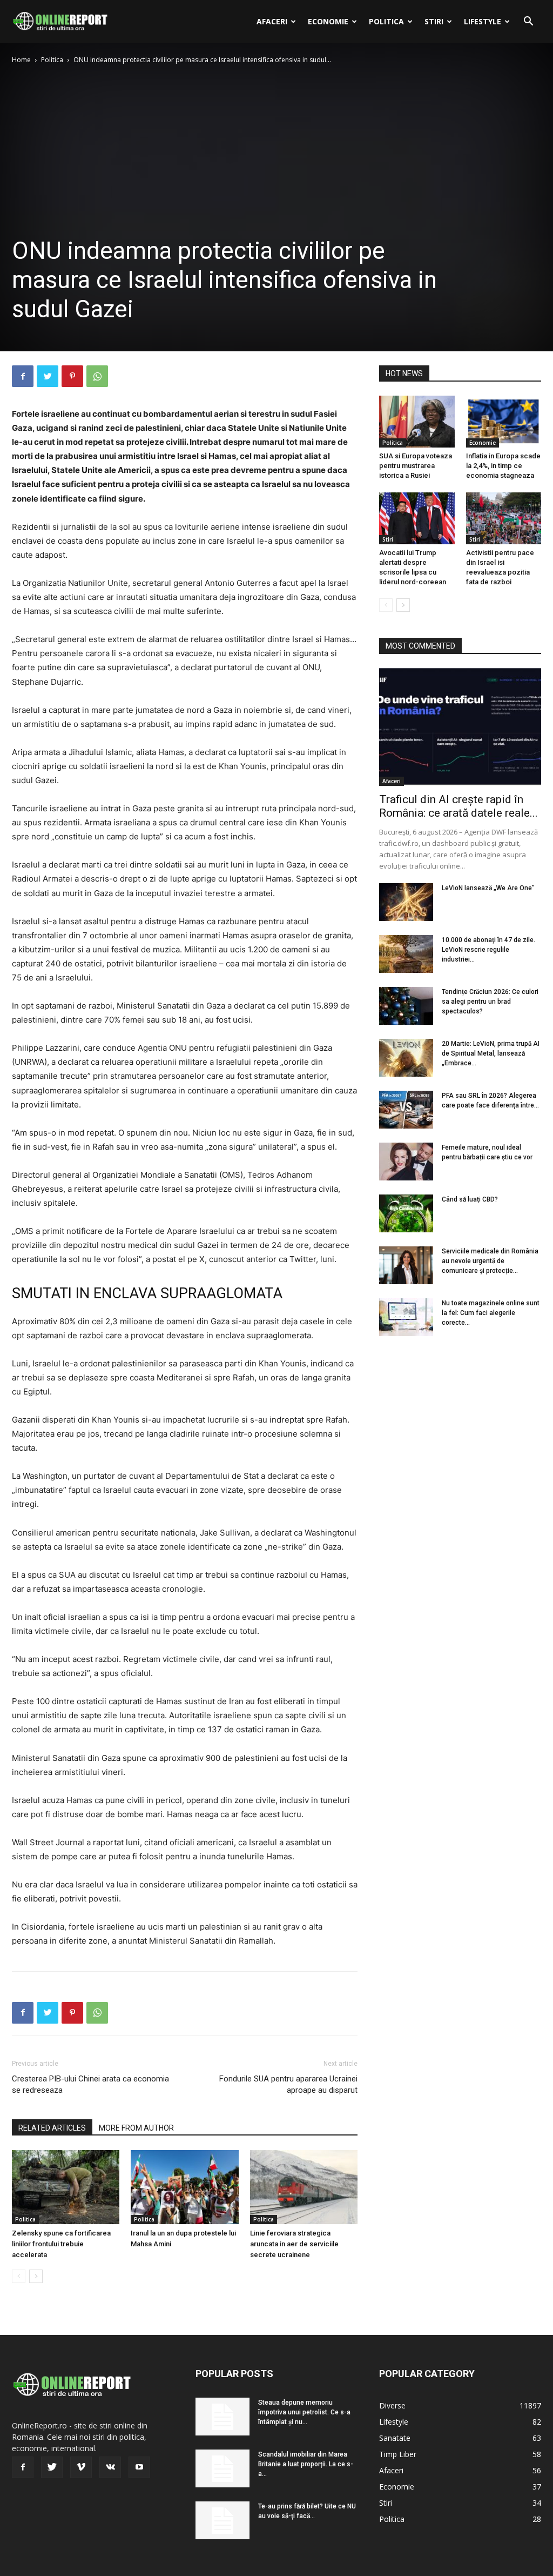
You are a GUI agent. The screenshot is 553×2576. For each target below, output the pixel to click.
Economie (328, 21)
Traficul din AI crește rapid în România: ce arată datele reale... (458, 806)
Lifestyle (483, 21)
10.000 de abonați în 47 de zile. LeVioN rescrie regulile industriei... (488, 950)
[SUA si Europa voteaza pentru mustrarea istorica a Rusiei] (417, 422)
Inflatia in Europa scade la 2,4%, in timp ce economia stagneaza (503, 466)
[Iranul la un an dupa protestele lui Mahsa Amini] (184, 2187)
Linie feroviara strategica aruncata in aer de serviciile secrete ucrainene (294, 2244)
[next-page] (36, 2276)
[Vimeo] (81, 2467)
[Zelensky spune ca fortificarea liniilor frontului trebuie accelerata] (66, 2187)
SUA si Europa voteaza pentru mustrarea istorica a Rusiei (416, 466)
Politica (386, 21)
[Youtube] (139, 2467)
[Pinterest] (72, 376)
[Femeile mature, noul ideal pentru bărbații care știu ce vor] (406, 1162)
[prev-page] (19, 2276)
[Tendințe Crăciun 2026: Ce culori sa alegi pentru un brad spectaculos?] (406, 1006)
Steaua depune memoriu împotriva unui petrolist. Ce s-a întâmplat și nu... (304, 2412)
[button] (528, 22)
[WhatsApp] (97, 376)
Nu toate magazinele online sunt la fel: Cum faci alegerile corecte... (491, 1313)
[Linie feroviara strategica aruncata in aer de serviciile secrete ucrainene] (304, 2187)
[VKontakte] (110, 2467)
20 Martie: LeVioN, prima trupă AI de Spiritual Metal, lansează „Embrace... (491, 1053)
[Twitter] (48, 376)
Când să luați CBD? (470, 1199)
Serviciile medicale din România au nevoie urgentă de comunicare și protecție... (490, 1261)
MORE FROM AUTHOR (136, 2128)
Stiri (434, 21)
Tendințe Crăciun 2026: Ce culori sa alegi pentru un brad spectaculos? (490, 1002)
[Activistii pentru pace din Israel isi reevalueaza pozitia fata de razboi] (504, 518)
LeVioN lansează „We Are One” (488, 888)
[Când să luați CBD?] (406, 1213)
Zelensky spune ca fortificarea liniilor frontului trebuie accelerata (61, 2244)
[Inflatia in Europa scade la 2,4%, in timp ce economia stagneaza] (504, 422)
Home (21, 60)
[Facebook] (23, 376)
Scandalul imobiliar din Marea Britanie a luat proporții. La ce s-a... (306, 2464)
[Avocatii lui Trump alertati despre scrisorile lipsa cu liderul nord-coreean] (417, 518)
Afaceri (272, 21)
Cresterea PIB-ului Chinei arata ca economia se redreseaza (90, 2084)
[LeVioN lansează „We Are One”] (406, 902)
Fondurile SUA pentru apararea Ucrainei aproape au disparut (288, 2084)
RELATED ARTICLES (52, 2128)
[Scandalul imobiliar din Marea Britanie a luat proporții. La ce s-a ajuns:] (222, 2468)
